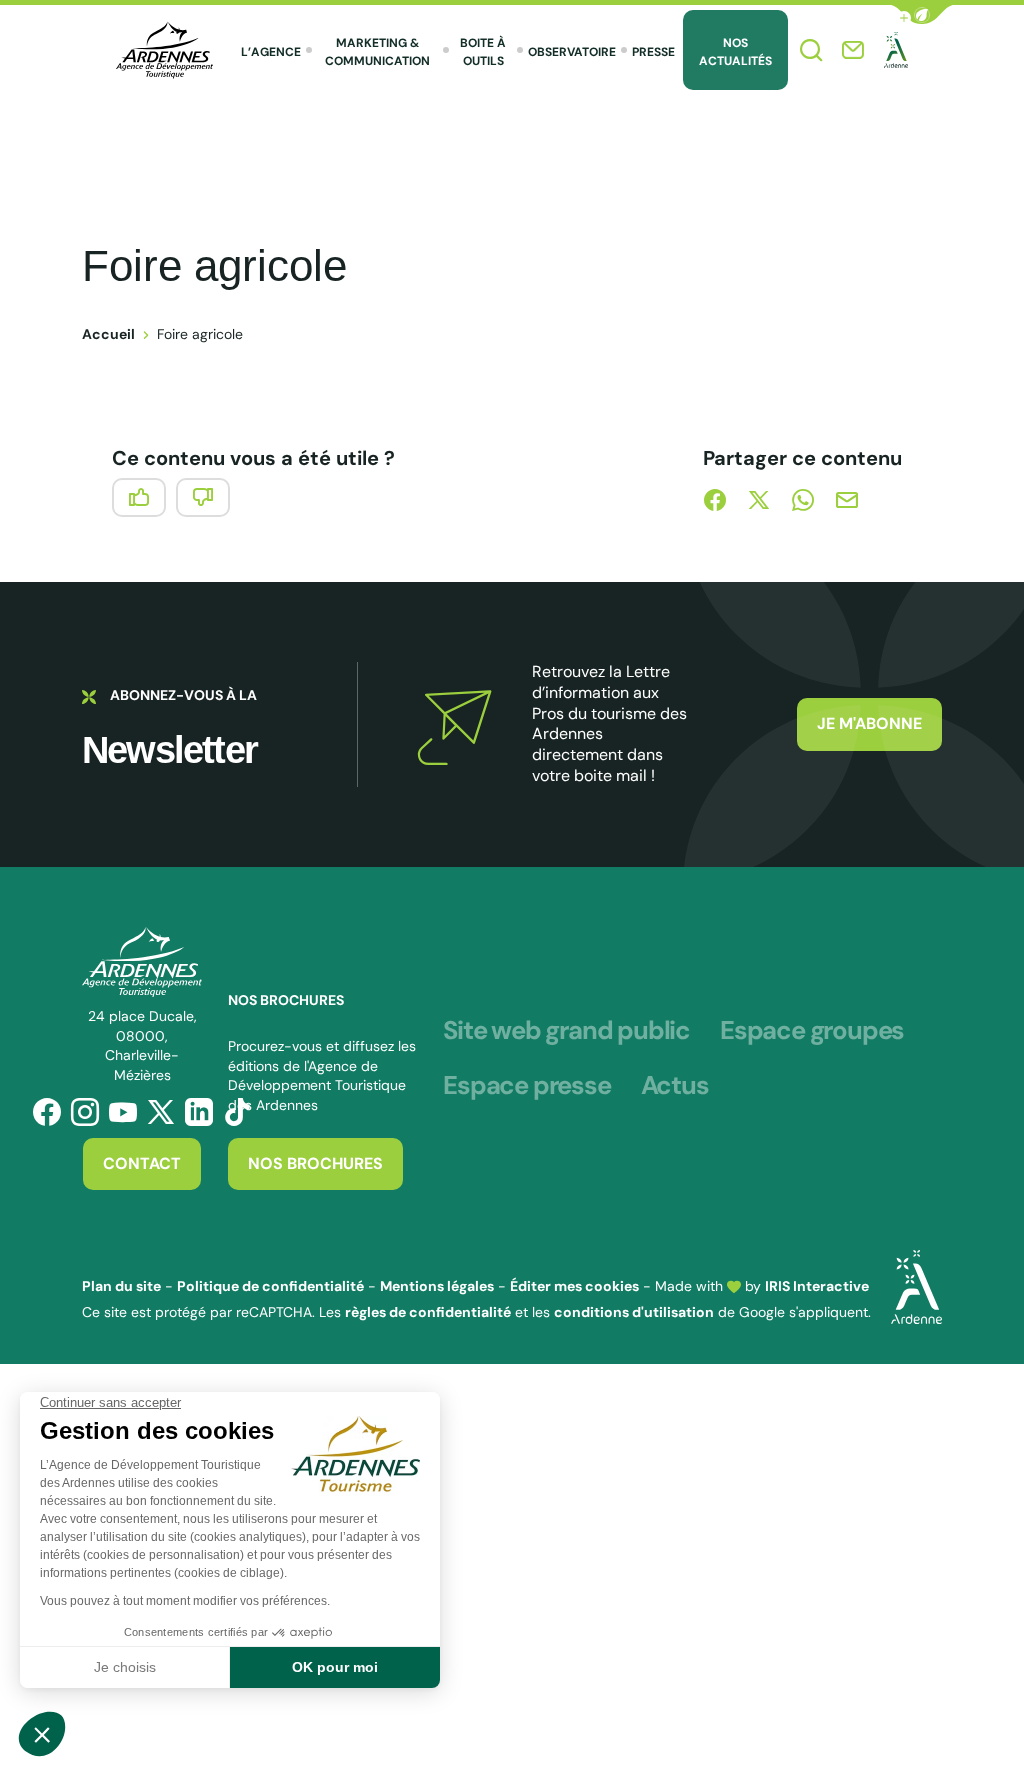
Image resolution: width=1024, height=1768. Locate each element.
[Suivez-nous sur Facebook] (47, 1112)
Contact (142, 1163)
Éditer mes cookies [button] (574, 1286)
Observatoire (572, 52)
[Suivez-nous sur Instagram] (85, 1112)
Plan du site (121, 1286)
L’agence (271, 52)
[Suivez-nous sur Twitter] (161, 1112)
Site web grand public (566, 1031)
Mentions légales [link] (437, 1286)
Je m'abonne (869, 723)
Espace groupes (812, 1031)
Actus (675, 1086)
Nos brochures (315, 1163)
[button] (922, 14)
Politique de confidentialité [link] (270, 1286)
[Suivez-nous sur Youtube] (123, 1112)
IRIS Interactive (817, 1286)
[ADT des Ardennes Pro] (164, 50)
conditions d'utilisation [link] (634, 1312)
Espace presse (526, 1086)
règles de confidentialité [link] (428, 1312)
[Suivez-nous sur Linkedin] (199, 1112)
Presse (653, 52)
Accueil (108, 334)
